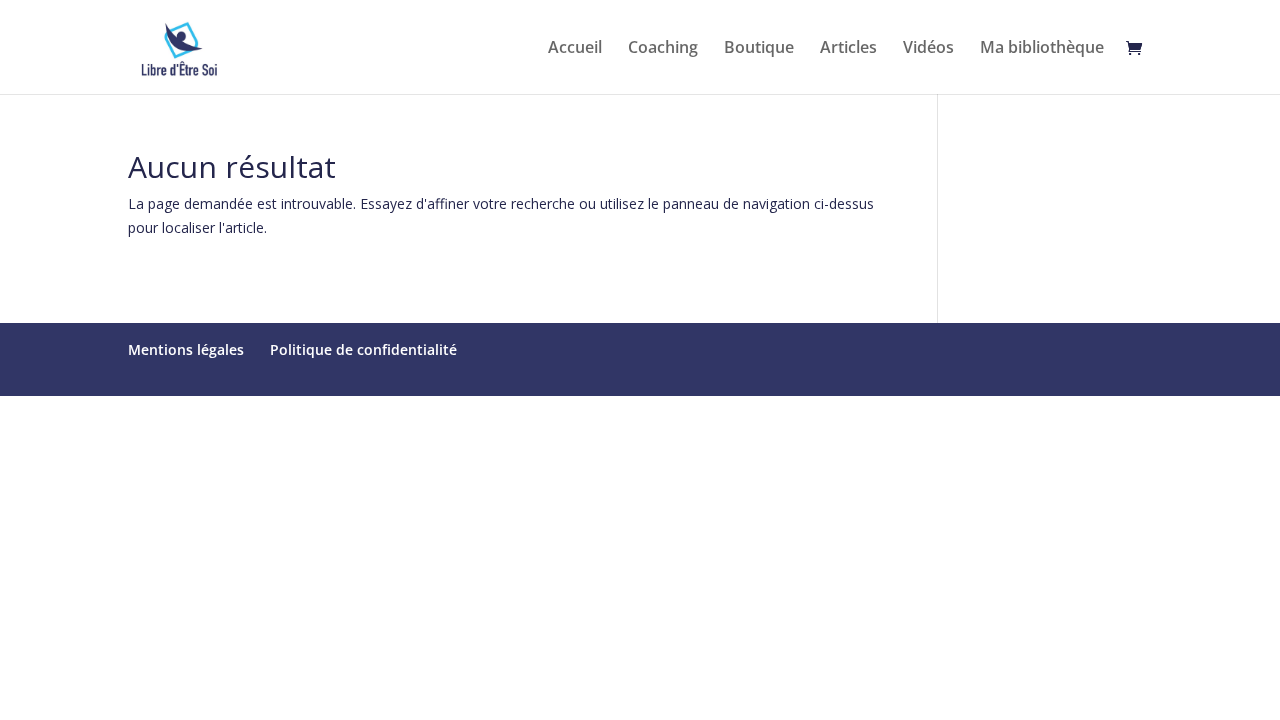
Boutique (759, 49)
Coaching (663, 49)
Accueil (575, 49)
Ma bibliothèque (1042, 49)
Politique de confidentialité (363, 349)
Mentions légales (186, 349)
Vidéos (928, 49)
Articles (848, 49)
